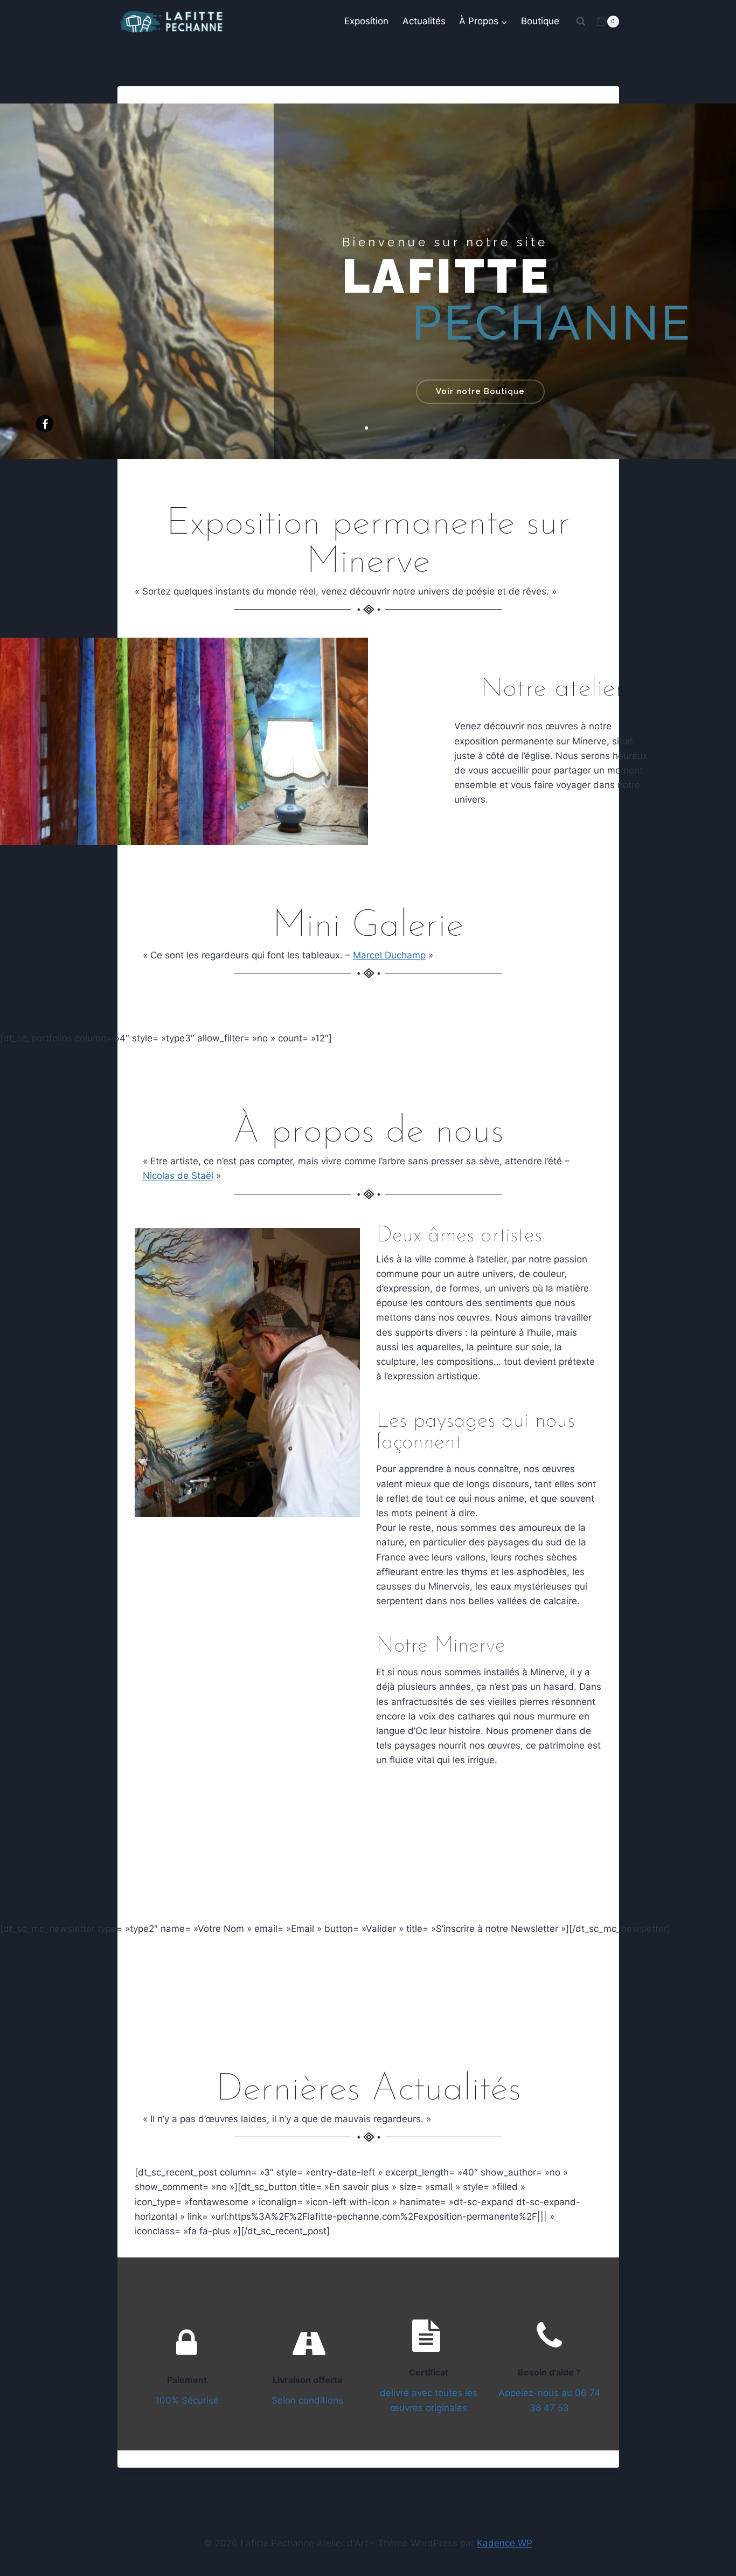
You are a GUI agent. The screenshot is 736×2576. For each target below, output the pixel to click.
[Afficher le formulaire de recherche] (581, 22)
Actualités (424, 21)
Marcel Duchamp (389, 955)
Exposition (366, 21)
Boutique (540, 21)
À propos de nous (368, 1132)
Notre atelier (552, 689)
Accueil (315, 21)
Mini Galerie (368, 926)
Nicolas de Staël (178, 1176)
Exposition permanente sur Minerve (368, 543)
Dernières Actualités (368, 2090)
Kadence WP (505, 2543)
